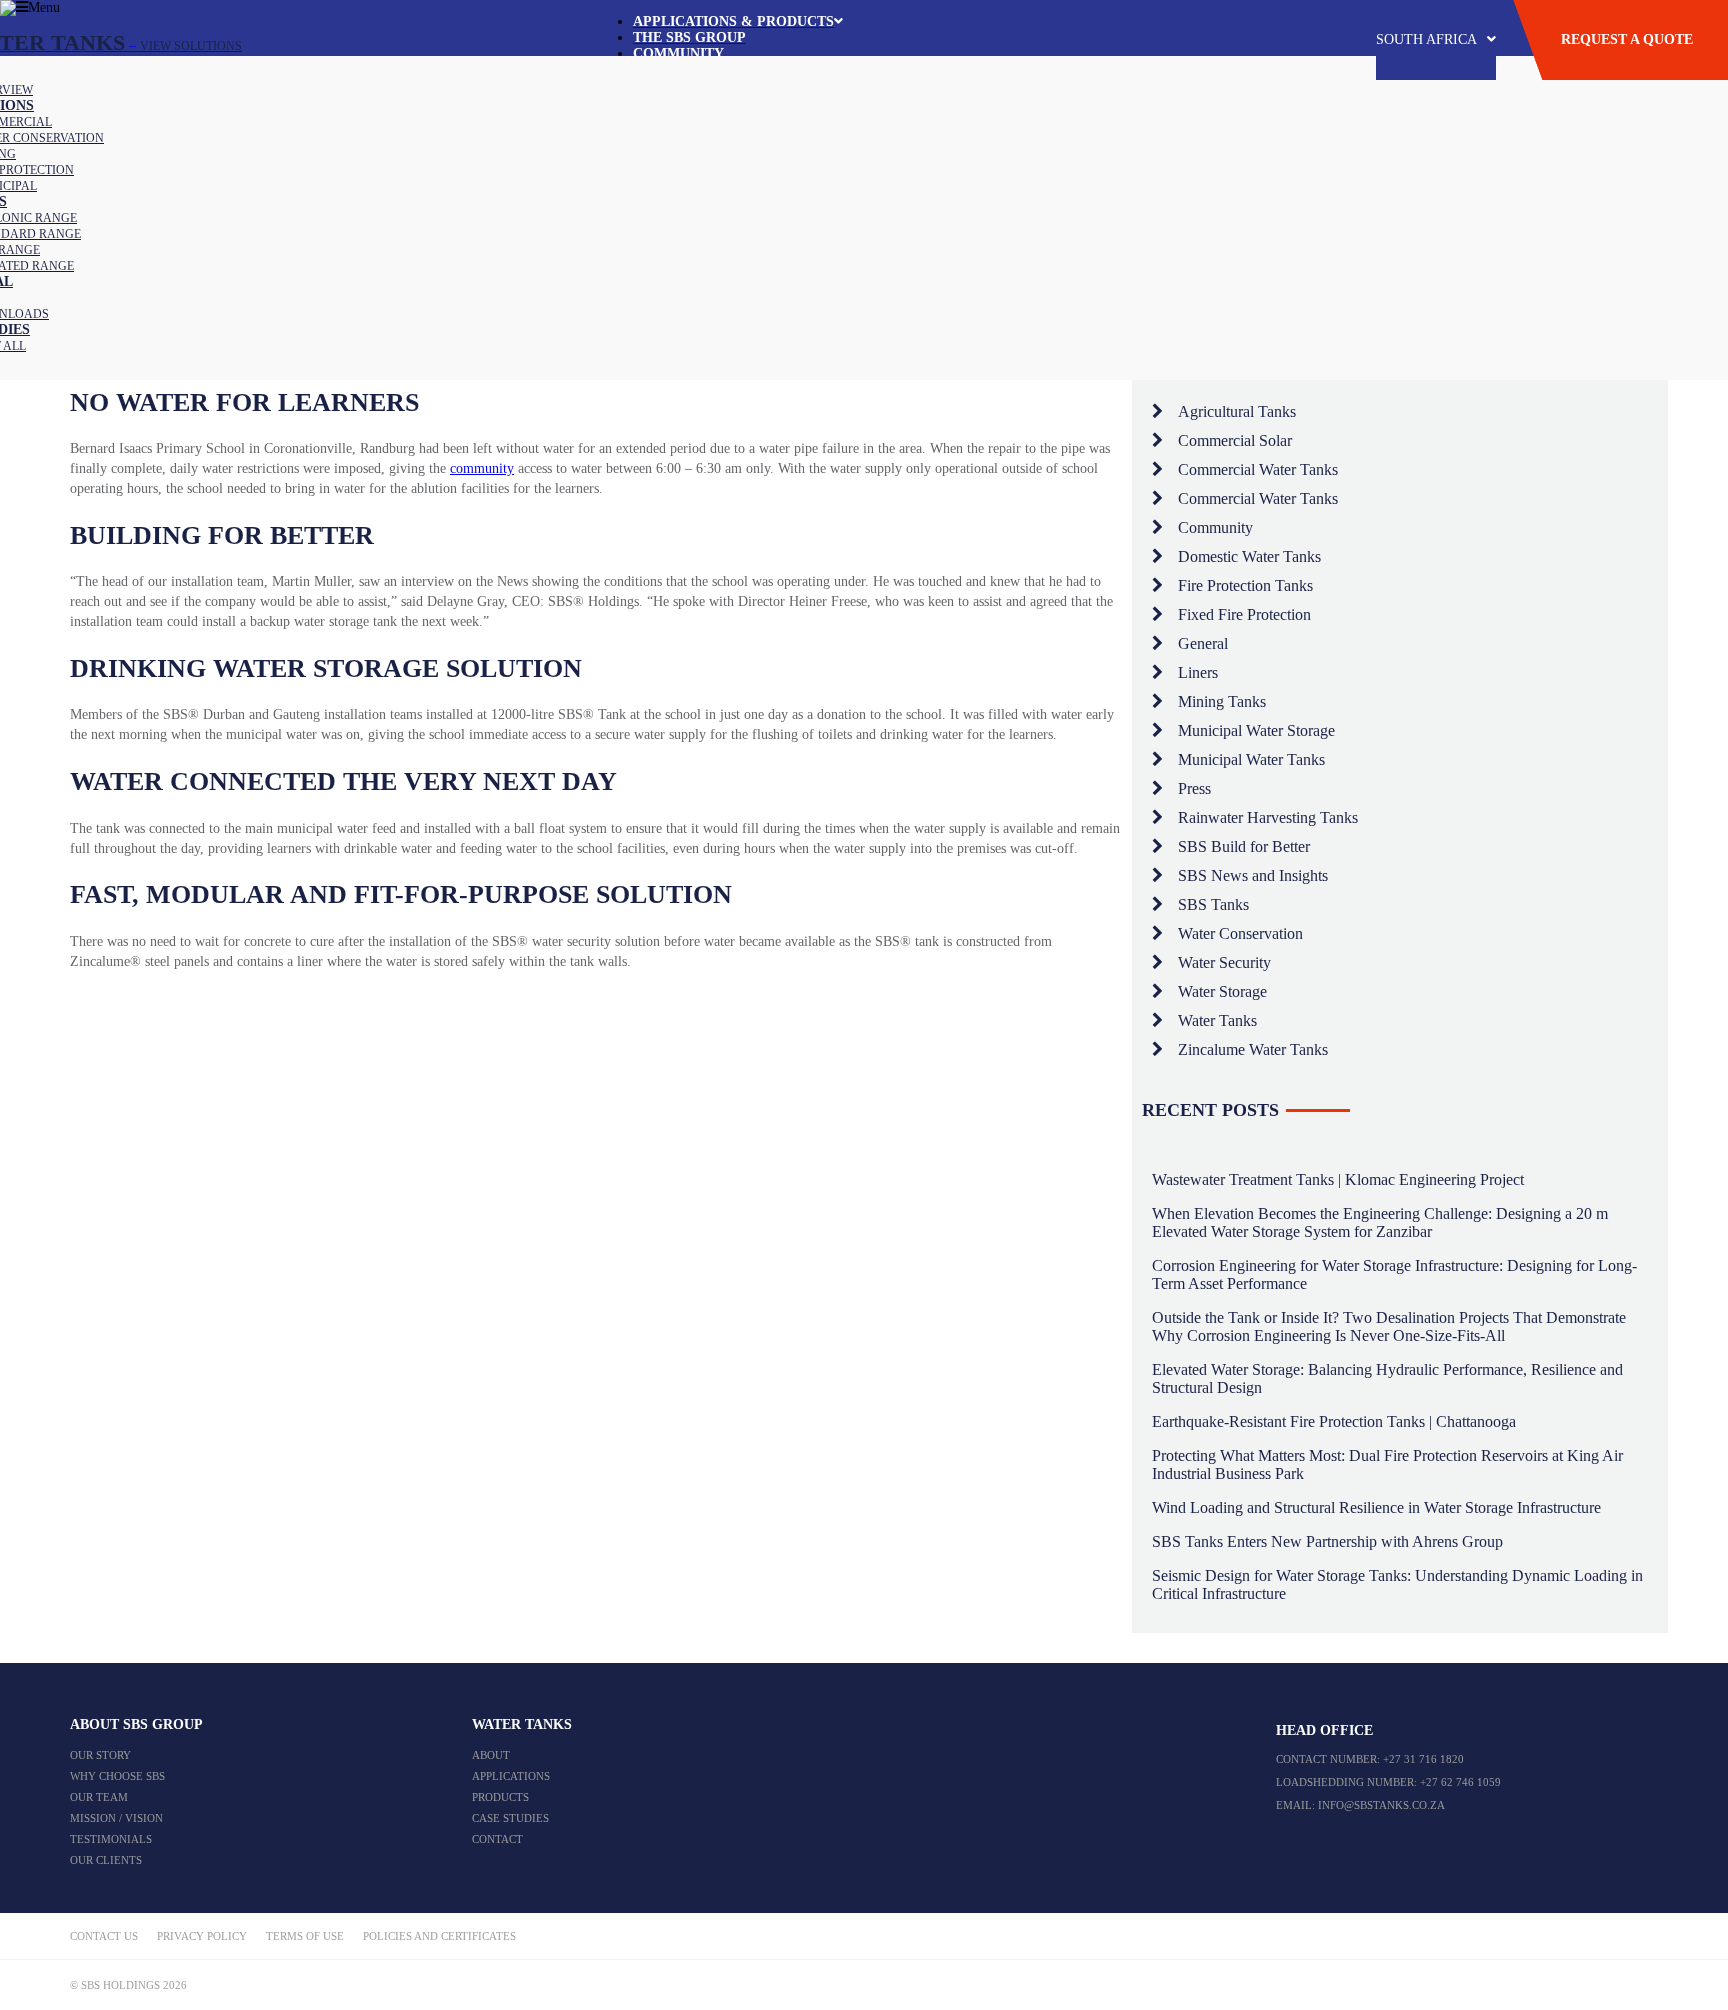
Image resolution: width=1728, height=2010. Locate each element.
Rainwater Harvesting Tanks (1268, 817)
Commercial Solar (1235, 440)
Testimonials (111, 1839)
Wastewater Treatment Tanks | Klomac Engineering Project (1338, 1179)
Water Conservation (1240, 933)
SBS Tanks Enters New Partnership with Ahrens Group (1327, 1541)
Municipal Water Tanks (1251, 759)
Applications (511, 1776)
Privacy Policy (202, 1936)
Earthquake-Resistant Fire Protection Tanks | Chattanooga (1334, 1421)
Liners (1198, 672)
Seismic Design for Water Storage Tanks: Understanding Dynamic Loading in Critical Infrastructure (1397, 1584)
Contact (497, 1839)
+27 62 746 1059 (1460, 1782)
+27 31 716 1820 (1423, 1759)
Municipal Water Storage (1256, 730)
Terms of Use (305, 1936)
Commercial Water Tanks (1258, 469)
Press (1194, 788)
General (1203, 643)
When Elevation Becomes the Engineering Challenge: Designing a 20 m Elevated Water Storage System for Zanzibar (1380, 1222)
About (491, 1755)
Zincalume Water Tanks (1253, 1049)
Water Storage (1222, 991)
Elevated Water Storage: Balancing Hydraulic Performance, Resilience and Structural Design (1387, 1378)
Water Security (1224, 962)
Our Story (100, 1755)
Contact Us (104, 1936)
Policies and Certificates (439, 1936)
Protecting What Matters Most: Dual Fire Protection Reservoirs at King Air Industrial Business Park (1387, 1464)
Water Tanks (1217, 1020)
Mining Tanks (1222, 701)
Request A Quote (1627, 39)
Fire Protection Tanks (1245, 585)
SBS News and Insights (1253, 875)
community (482, 468)
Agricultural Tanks (1237, 411)
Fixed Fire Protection (1244, 614)
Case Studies (510, 1818)
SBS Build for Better (1244, 846)
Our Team (99, 1797)
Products (500, 1797)
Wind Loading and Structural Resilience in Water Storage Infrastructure (1376, 1507)
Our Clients (106, 1860)
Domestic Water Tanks (1249, 556)
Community (1215, 527)
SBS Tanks (1213, 904)
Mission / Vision (116, 1818)
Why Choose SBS (117, 1776)
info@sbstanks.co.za (1381, 1805)
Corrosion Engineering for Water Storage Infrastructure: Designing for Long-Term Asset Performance (1394, 1274)
